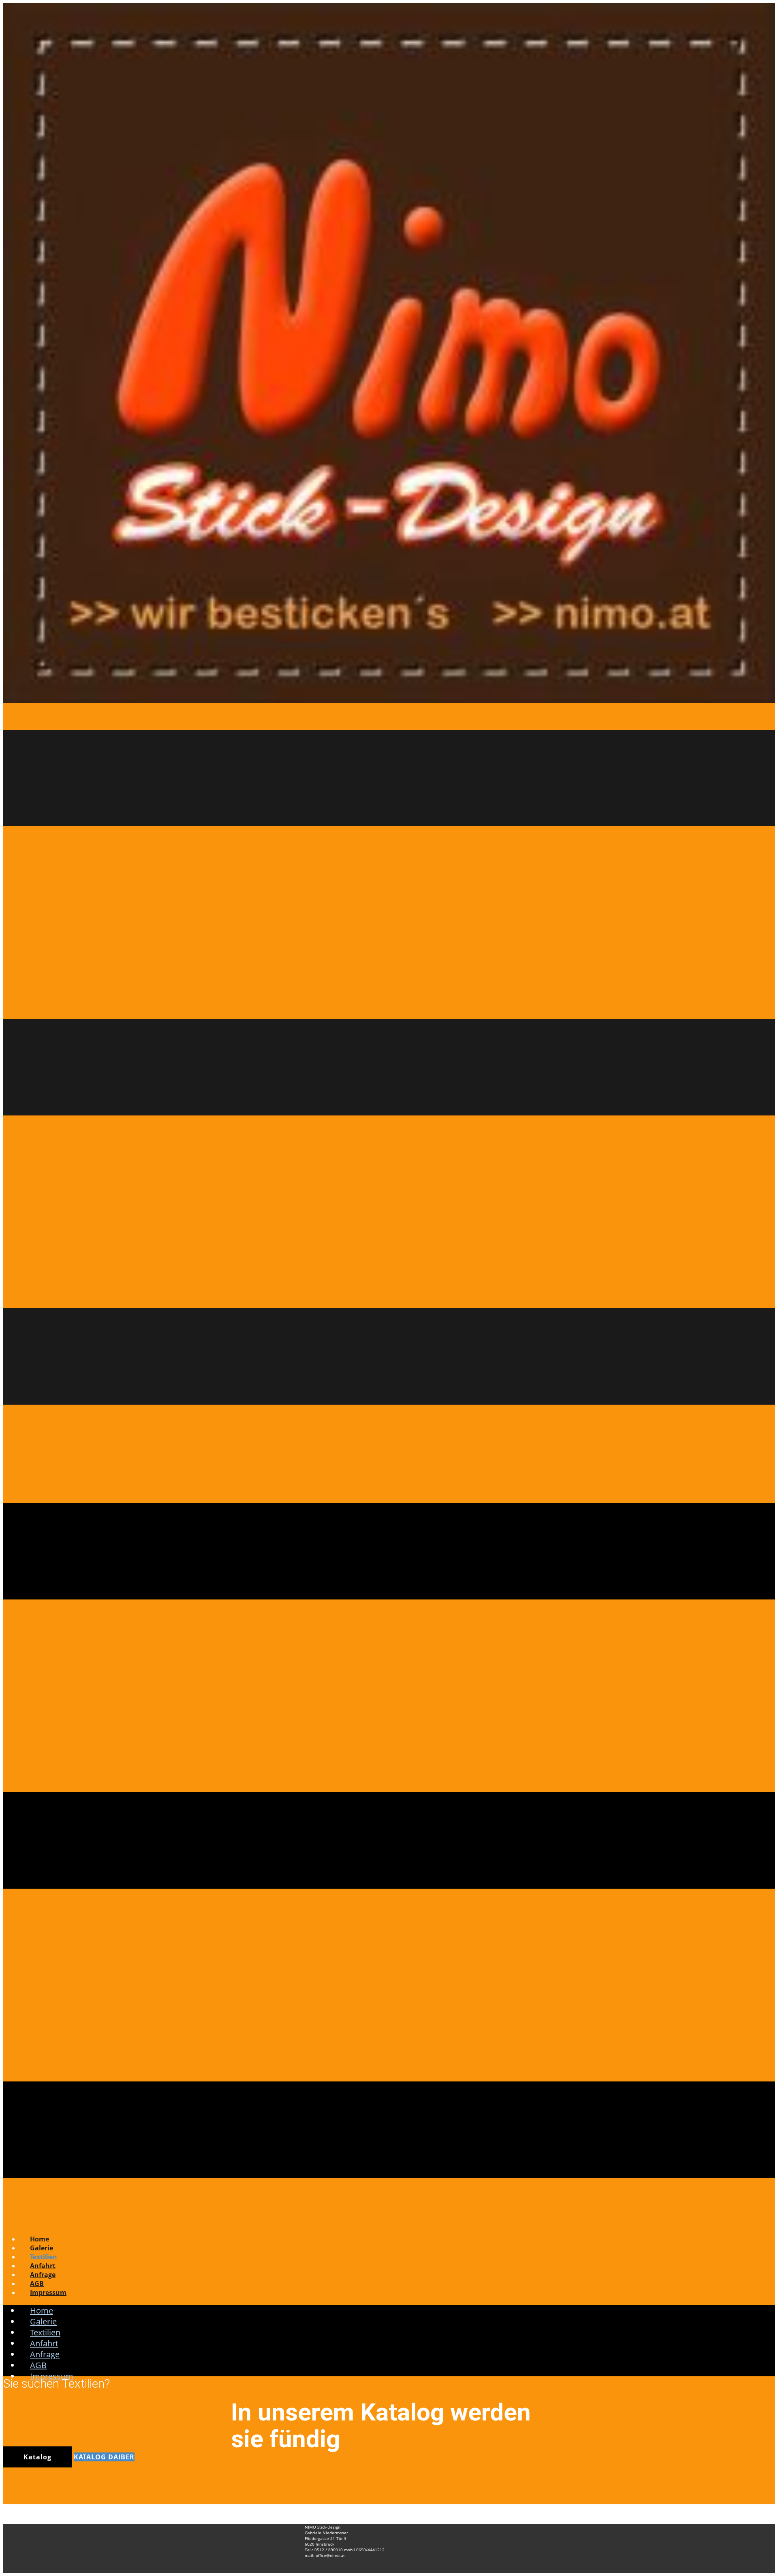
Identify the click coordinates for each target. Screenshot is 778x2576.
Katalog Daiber (104, 2457)
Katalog (37, 2457)
